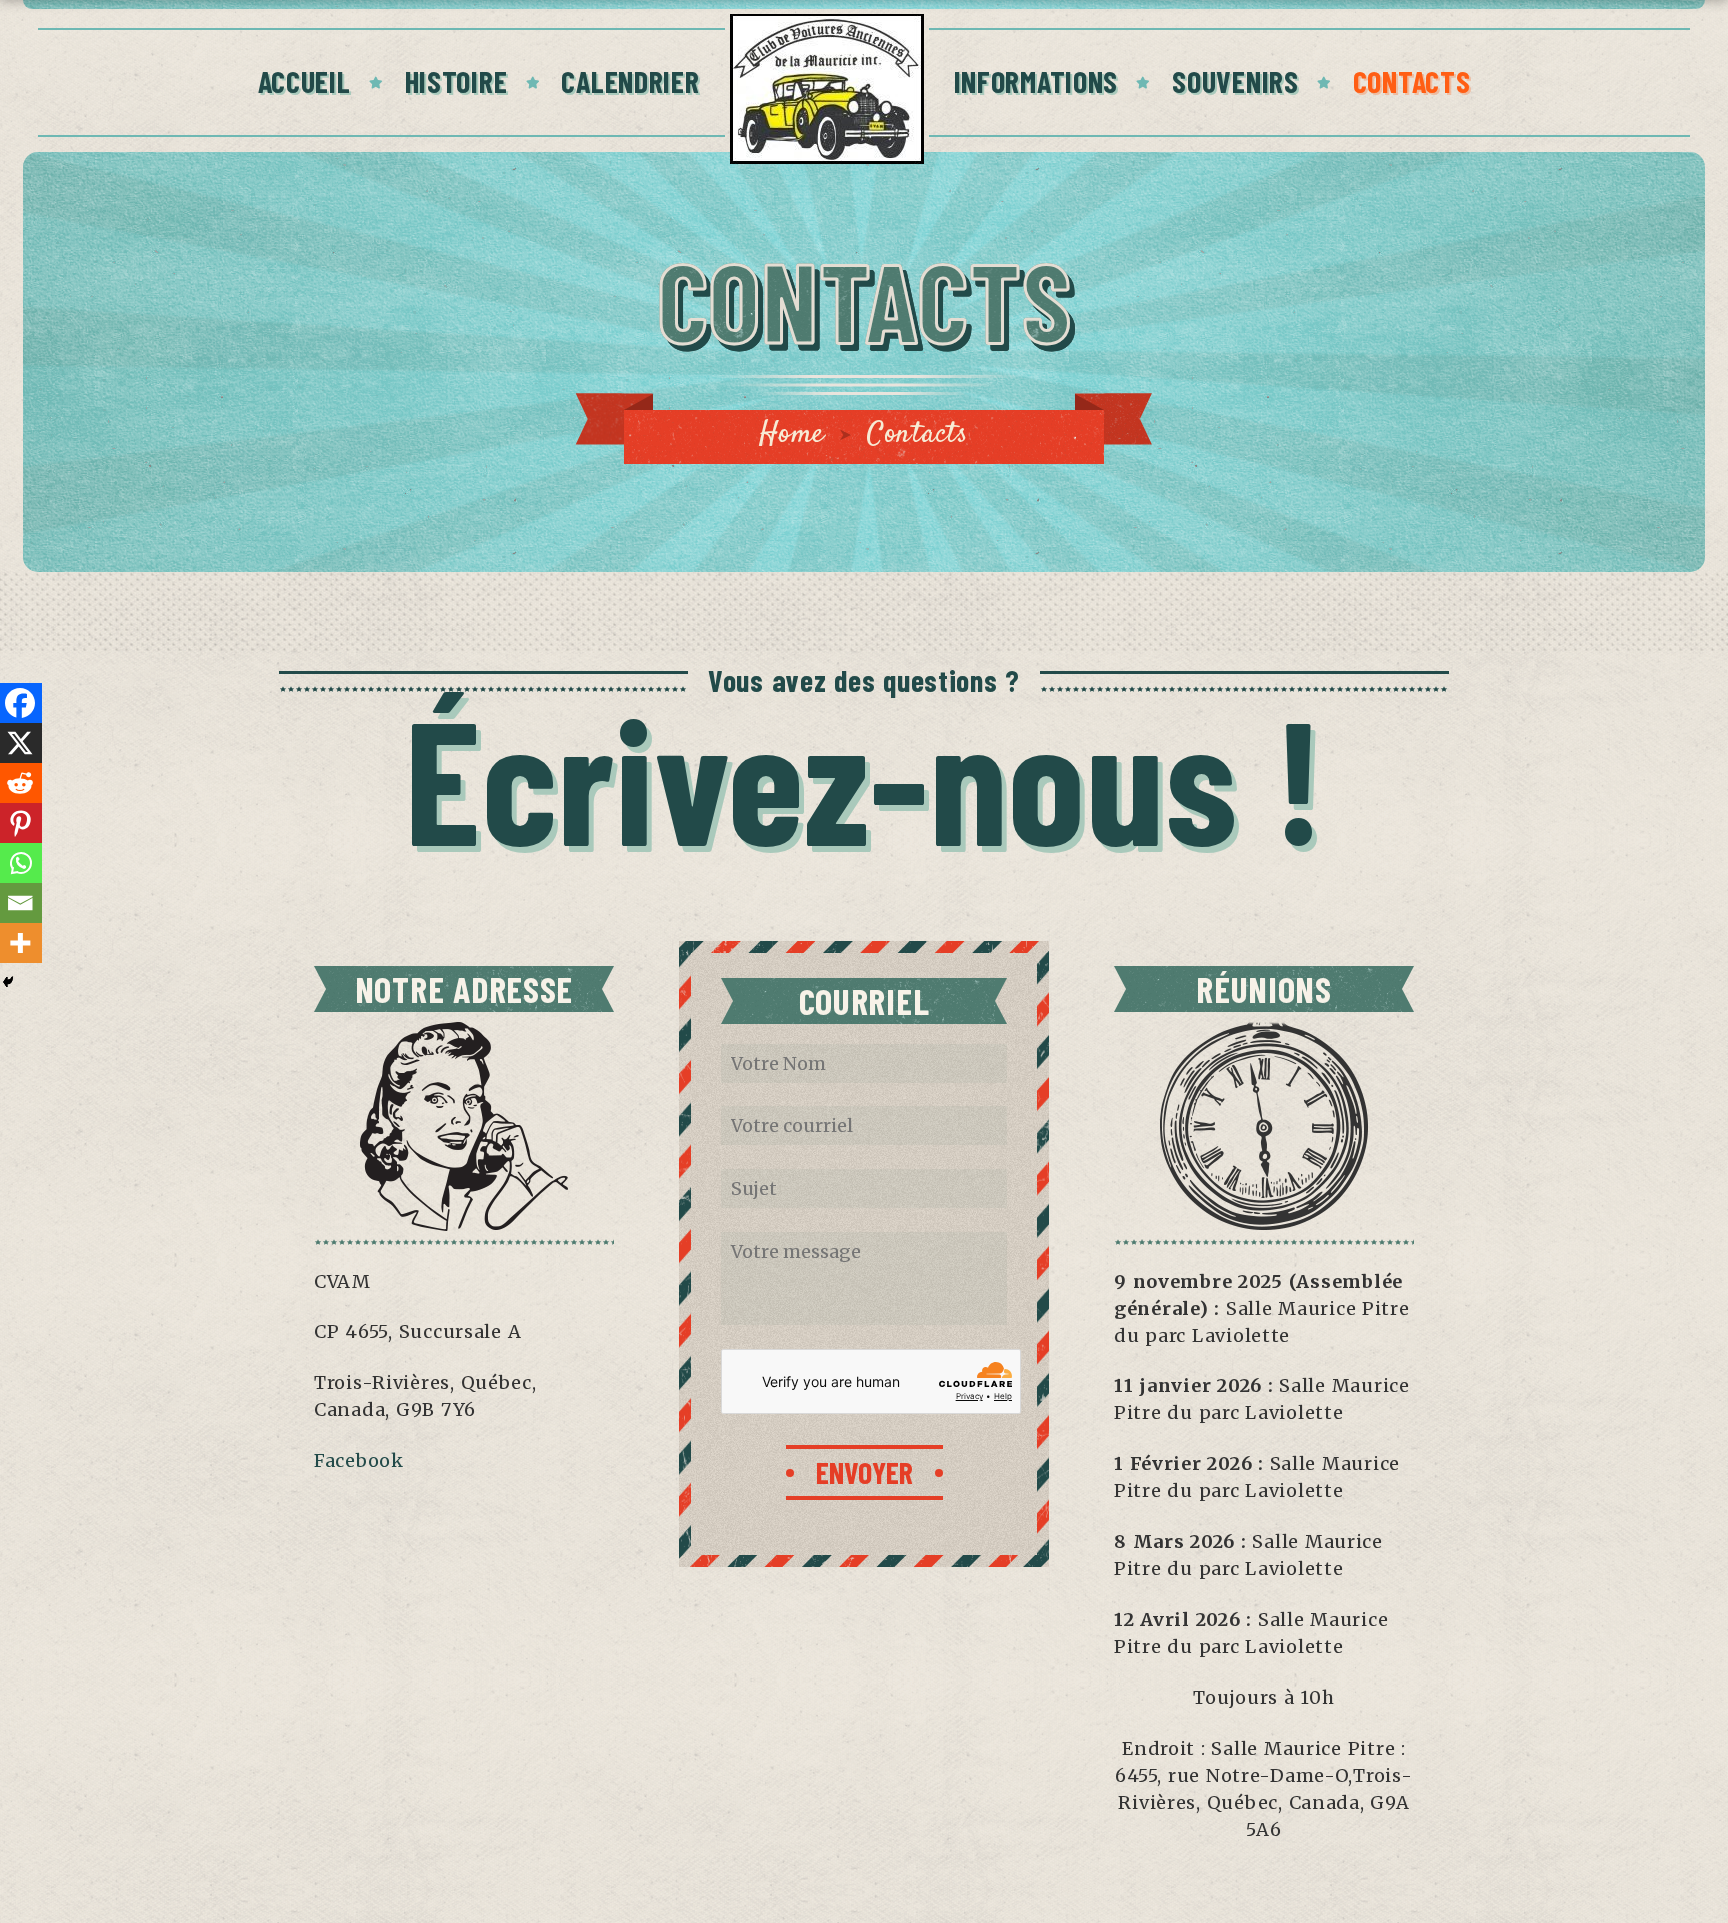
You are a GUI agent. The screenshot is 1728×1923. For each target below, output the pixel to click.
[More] (20, 943)
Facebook (359, 1460)
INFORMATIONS (1036, 81)
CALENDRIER (630, 81)
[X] (20, 743)
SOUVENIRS (1235, 81)
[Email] (20, 903)
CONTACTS (1412, 81)
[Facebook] (20, 703)
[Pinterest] (20, 823)
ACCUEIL (304, 81)
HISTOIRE (456, 81)
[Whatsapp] (20, 863)
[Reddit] (20, 783)
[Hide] (8, 982)
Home (792, 434)
